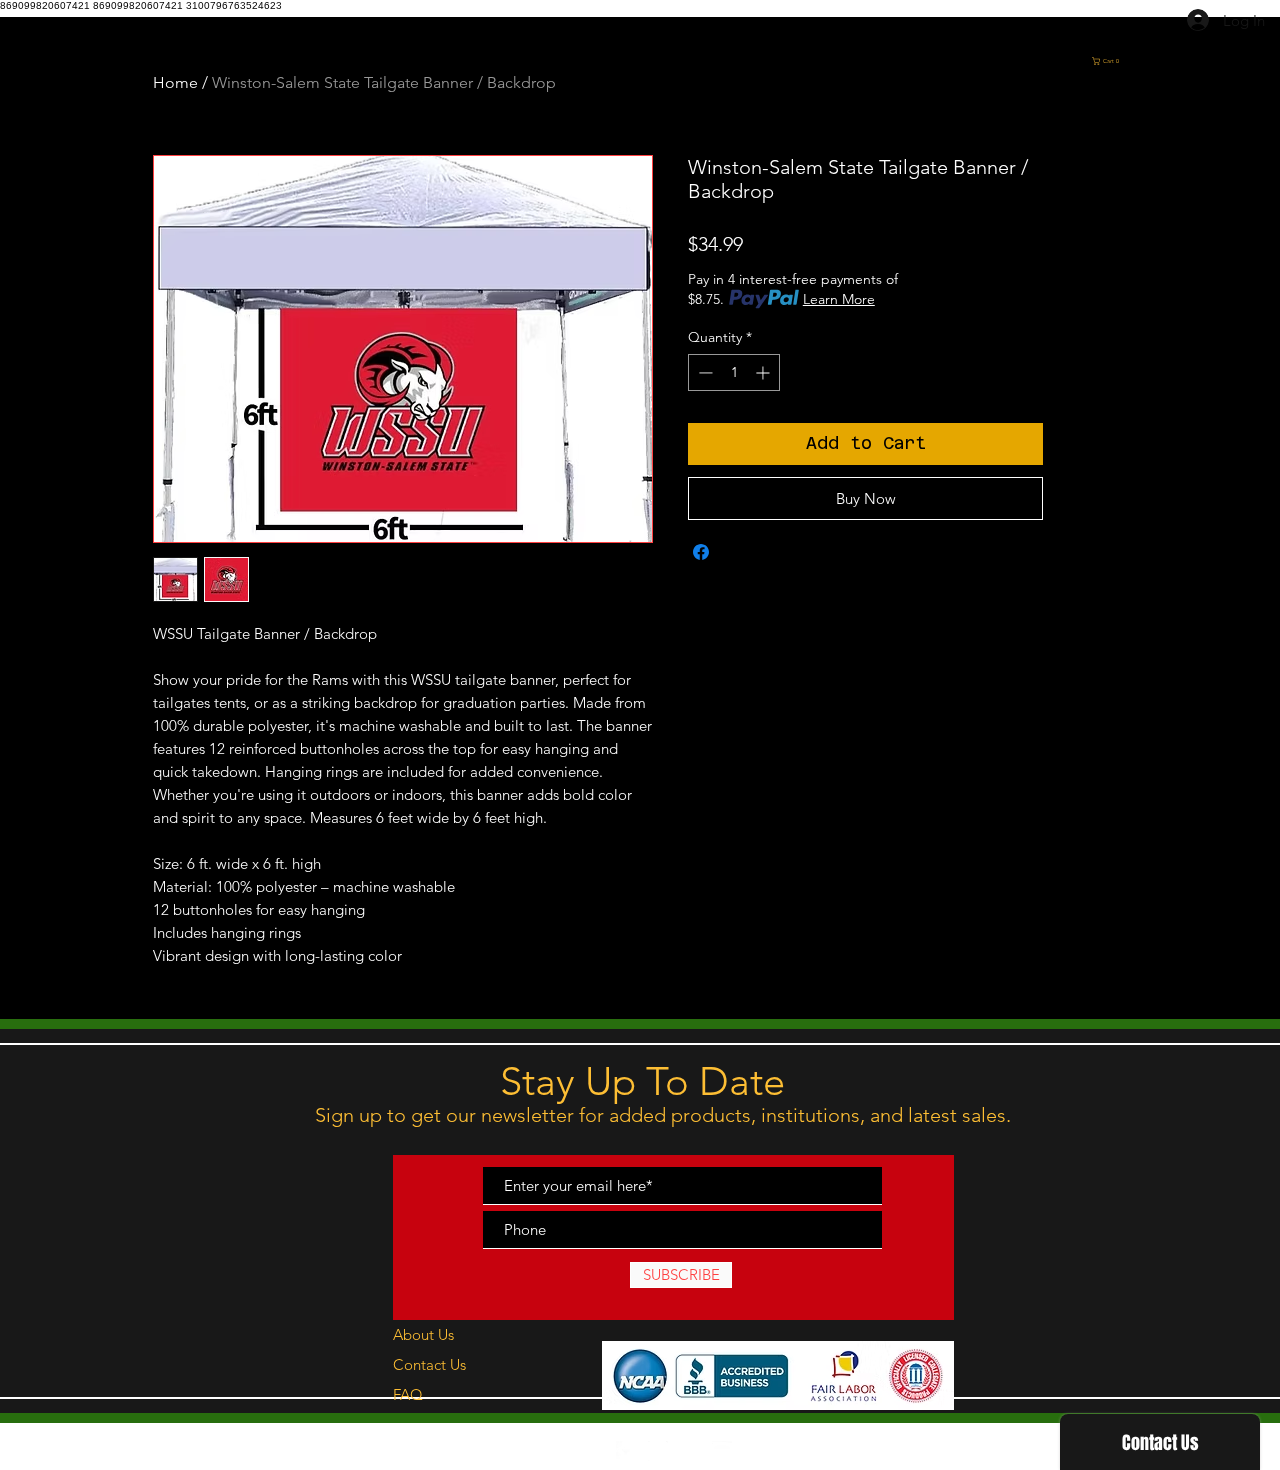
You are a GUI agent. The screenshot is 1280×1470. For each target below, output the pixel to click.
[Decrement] (703, 372)
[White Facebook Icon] (626, 1451)
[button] (1204, 125)
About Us (423, 1334)
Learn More (839, 299)
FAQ (408, 1394)
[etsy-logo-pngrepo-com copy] (690, 1451)
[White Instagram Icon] (658, 1451)
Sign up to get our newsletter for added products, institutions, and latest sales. (665, 1115)
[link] (1158, 61)
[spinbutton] (734, 372)
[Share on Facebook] (701, 552)
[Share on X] (739, 552)
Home (175, 82)
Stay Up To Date (642, 1081)
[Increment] (764, 372)
